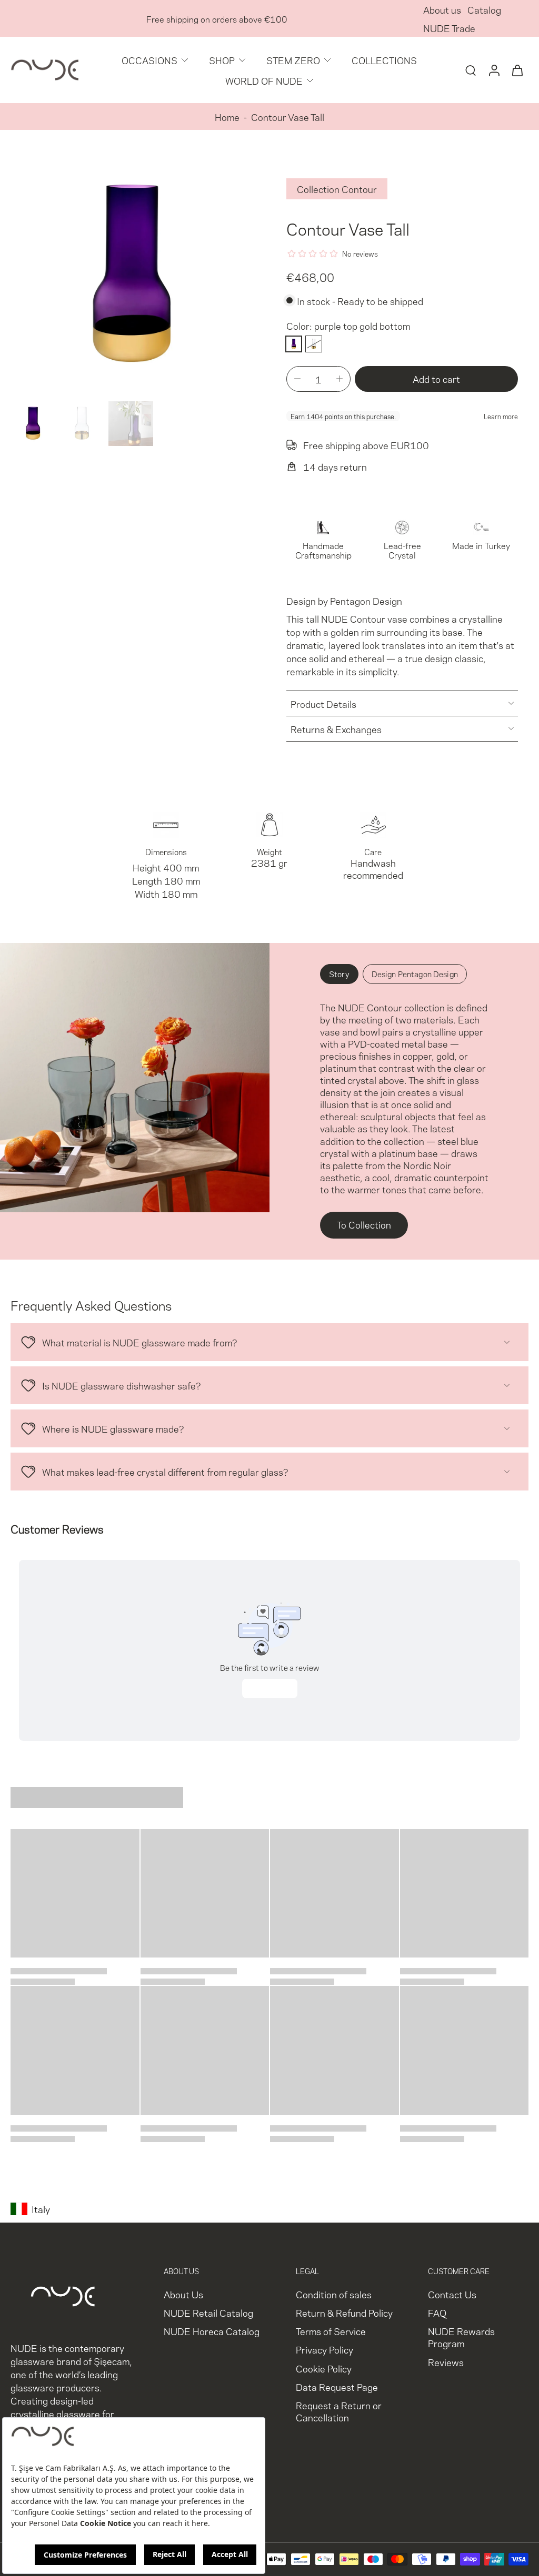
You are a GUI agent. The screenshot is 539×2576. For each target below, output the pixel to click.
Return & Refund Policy (344, 2313)
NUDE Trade (449, 28)
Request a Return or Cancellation (339, 2411)
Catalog (484, 9)
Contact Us (452, 2294)
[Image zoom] (132, 276)
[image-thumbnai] (33, 424)
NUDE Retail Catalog (208, 2313)
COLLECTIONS (384, 60)
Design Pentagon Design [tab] (415, 973)
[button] (436, 379)
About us (442, 9)
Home (227, 116)
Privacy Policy (325, 2350)
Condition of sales (334, 2294)
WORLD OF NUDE (264, 80)
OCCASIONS (149, 60)
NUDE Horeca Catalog (212, 2331)
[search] (471, 70)
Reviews (446, 2362)
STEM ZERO (293, 60)
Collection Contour (337, 189)
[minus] (297, 379)
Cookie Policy (324, 2368)
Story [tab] (339, 973)
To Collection (364, 1224)
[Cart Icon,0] (517, 70)
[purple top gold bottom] (294, 344)
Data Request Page (337, 2386)
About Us (183, 2294)
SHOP (222, 60)
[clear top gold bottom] (314, 344)
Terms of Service (331, 2331)
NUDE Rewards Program (461, 2337)
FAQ (437, 2313)
